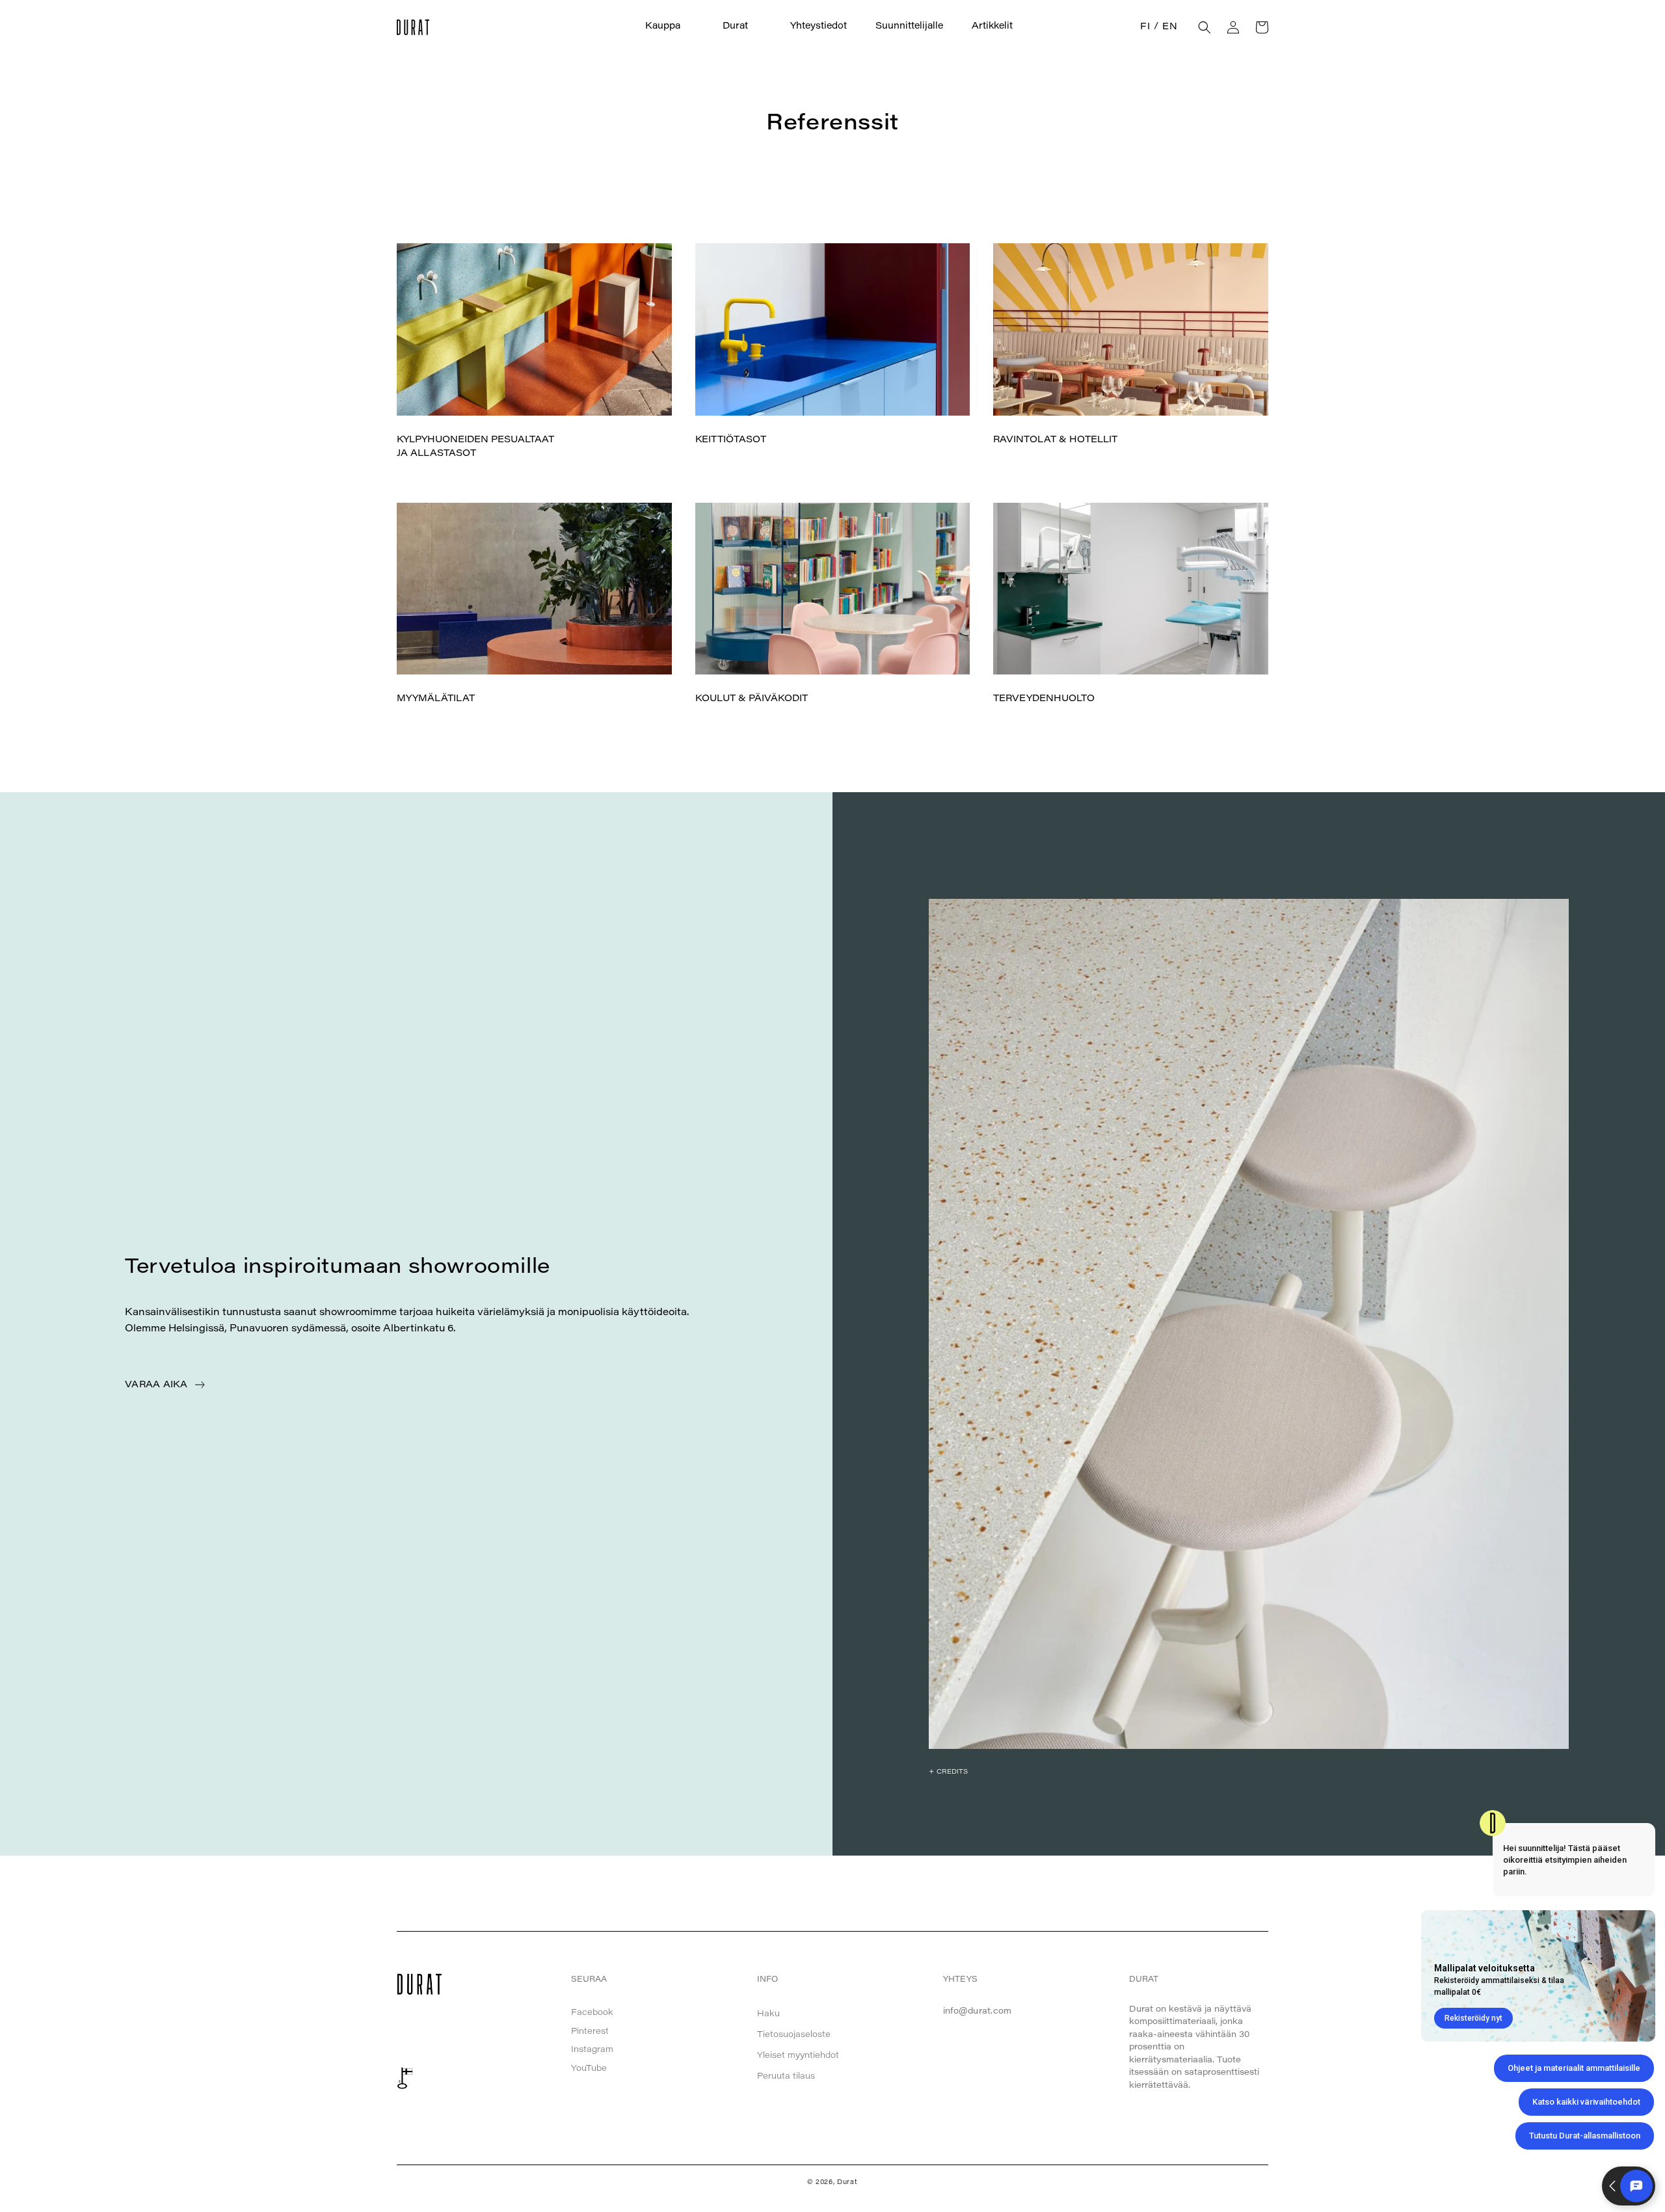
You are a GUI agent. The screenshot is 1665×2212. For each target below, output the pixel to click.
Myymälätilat (436, 699)
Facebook (592, 2013)
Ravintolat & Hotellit (1055, 440)
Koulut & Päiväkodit (752, 699)
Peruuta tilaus (786, 2076)
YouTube (589, 2069)
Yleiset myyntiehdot (798, 2056)
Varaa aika (156, 1385)
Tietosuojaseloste (794, 2035)
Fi (1145, 27)
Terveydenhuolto (1044, 699)
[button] (670, 27)
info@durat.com (978, 2011)
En (1170, 27)
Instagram (592, 2050)
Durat (847, 2183)
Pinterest (590, 2032)
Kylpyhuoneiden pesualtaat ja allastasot (475, 447)
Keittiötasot (731, 440)
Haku (768, 2014)
